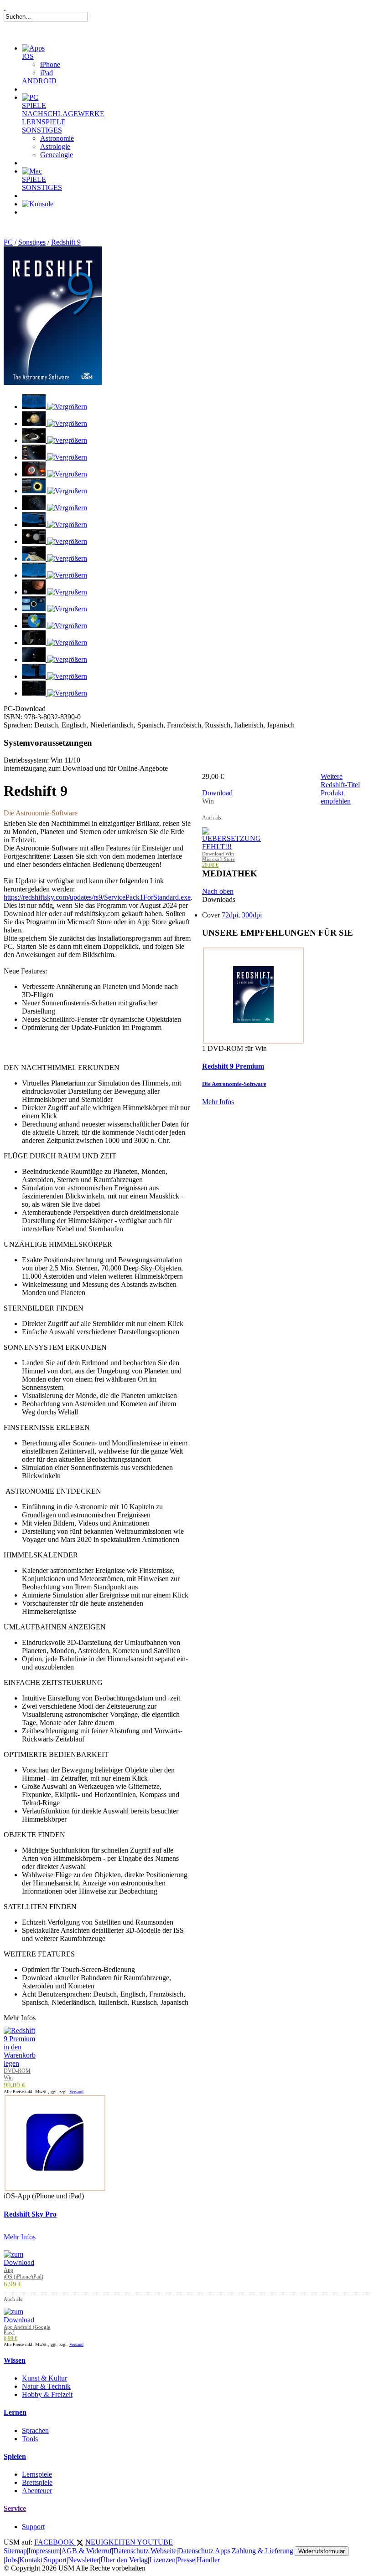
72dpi (230, 915)
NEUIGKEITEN (111, 2542)
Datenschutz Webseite (145, 2551)
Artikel (43, 223)
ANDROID (39, 81)
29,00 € (210, 865)
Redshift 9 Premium (233, 1066)
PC (8, 242)
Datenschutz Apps (204, 2551)
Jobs (11, 2560)
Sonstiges (32, 242)
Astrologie (55, 146)
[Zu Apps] (33, 48)
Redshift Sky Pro (30, 2214)
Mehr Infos (218, 1102)
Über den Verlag (124, 2560)
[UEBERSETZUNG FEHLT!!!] (231, 847)
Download (217, 793)
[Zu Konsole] (38, 204)
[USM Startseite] (5, 8)
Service (15, 2508)
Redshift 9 (66, 242)
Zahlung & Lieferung (262, 2551)
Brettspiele (37, 2482)
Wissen (15, 2360)
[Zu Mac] (32, 171)
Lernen (15, 2412)
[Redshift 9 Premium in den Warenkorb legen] (20, 2063)
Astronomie (57, 138)
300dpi (252, 915)
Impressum (44, 2551)
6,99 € (13, 2284)
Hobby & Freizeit (47, 2394)
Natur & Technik (46, 2386)
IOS (28, 56)
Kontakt (31, 2560)
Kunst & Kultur (44, 2378)
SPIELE (34, 105)
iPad (47, 73)
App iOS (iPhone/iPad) (23, 2273)
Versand (76, 2092)
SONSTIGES (42, 130)
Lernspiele (37, 2474)
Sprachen (35, 2430)
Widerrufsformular (322, 2551)
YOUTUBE (155, 2542)
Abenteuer (37, 2491)
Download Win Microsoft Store (218, 856)
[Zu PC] (30, 97)
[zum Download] (19, 2262)
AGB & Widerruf (86, 2551)
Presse (186, 2560)
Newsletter (83, 2560)
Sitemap (15, 2551)
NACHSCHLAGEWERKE (63, 114)
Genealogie (57, 155)
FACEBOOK (55, 2542)
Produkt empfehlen (336, 797)
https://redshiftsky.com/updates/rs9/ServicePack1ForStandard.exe (97, 897)
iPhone (50, 64)
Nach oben (218, 891)
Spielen (15, 2456)
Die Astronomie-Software (234, 1084)
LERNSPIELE (44, 122)
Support (33, 2527)
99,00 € (15, 2085)
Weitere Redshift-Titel (340, 781)
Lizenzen (162, 2560)
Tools (30, 2439)
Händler (208, 2560)
